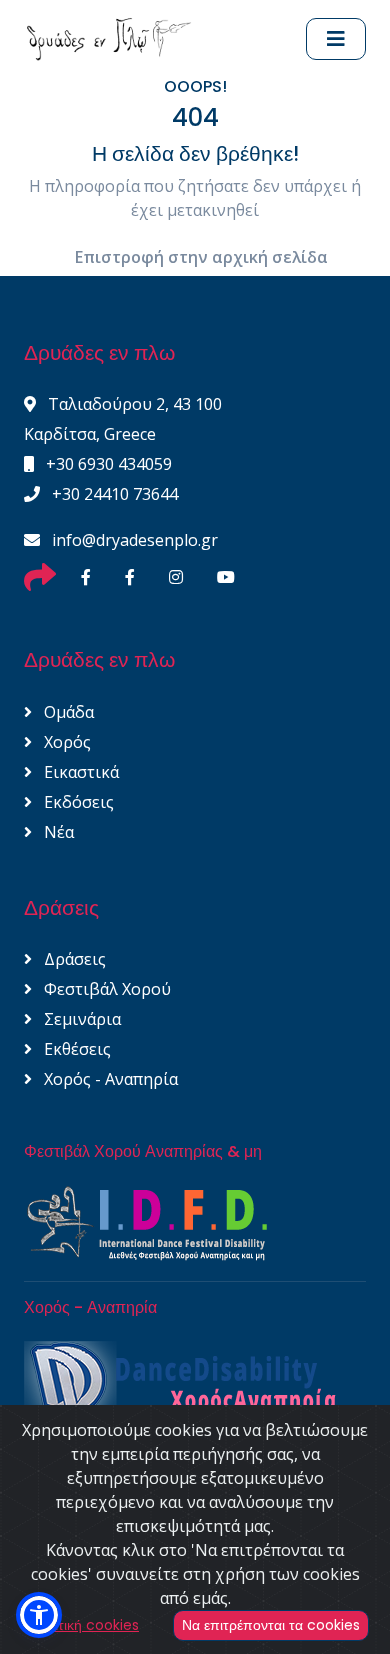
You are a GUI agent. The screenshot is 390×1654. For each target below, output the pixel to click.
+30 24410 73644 (113, 494)
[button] (39, 1615)
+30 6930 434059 (107, 464)
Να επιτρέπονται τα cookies (271, 1625)
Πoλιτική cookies (84, 1625)
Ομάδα (67, 712)
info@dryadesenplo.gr (133, 540)
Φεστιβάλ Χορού (105, 989)
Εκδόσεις (77, 802)
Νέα (57, 832)
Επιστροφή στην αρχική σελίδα (201, 257)
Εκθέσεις (75, 1049)
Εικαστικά (79, 772)
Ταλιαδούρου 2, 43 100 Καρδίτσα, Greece (123, 419)
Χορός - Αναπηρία (109, 1079)
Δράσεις (73, 959)
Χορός (65, 742)
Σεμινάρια (80, 1019)
